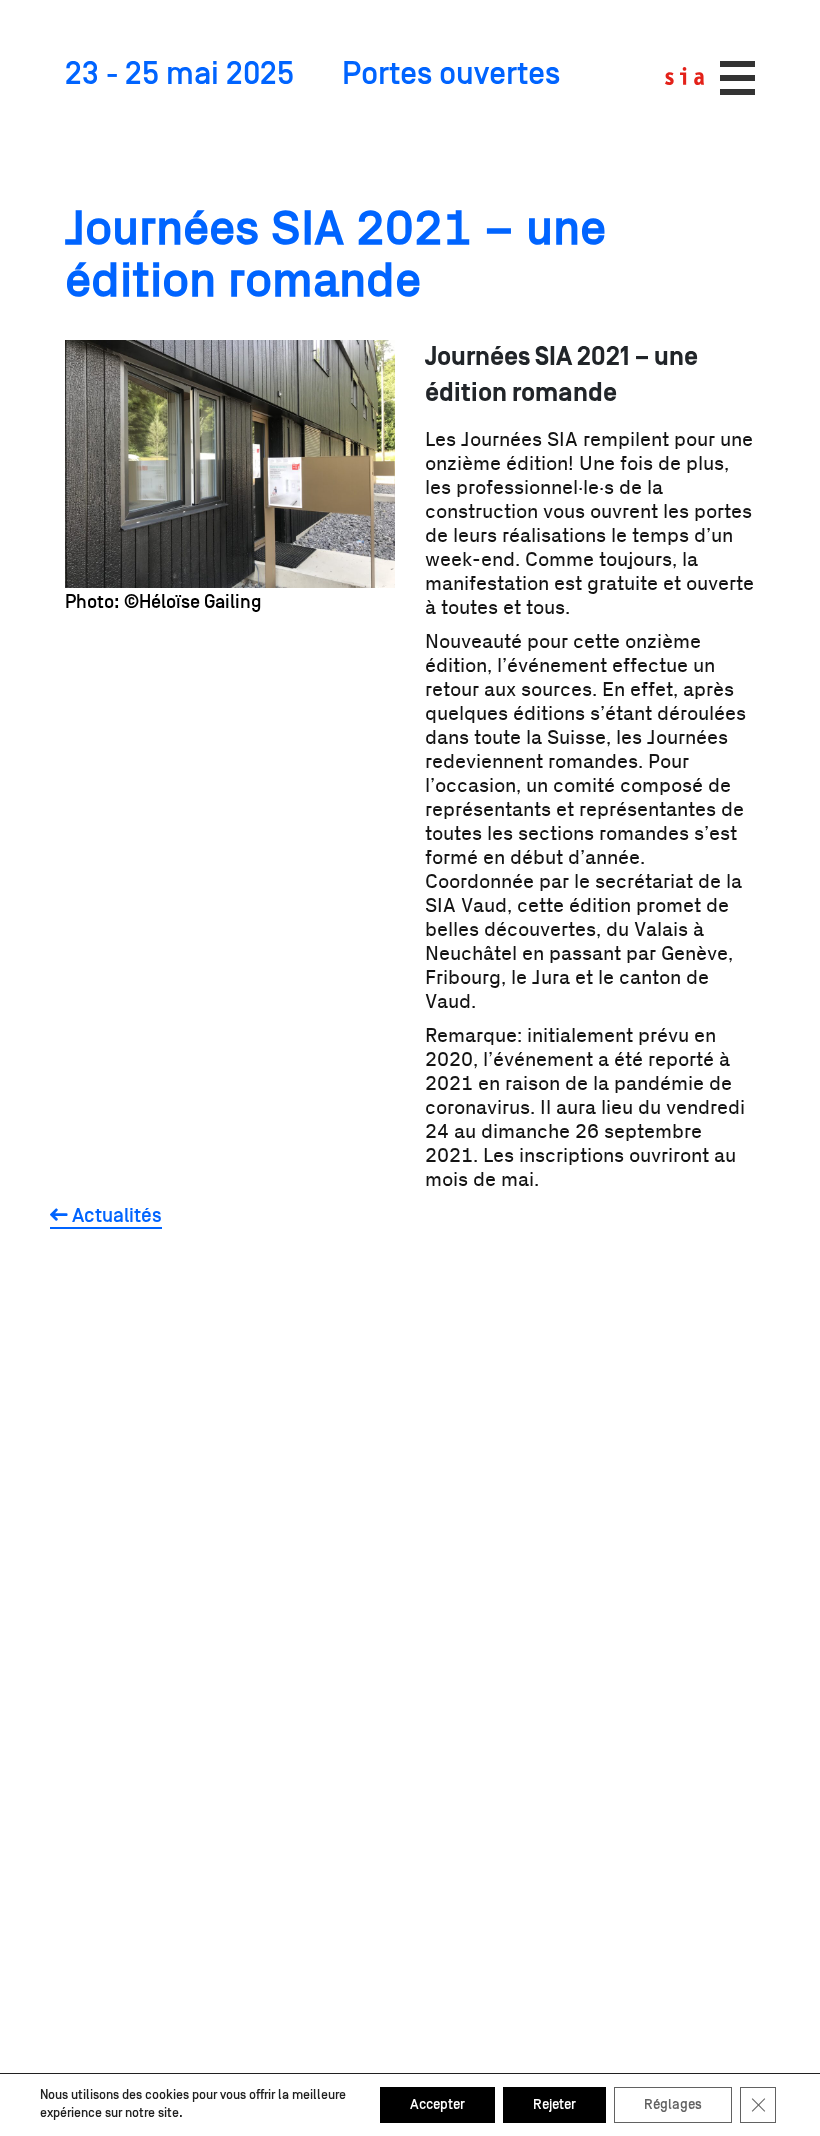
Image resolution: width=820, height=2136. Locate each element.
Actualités (115, 1216)
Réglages (673, 2105)
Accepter (437, 2105)
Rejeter (554, 2105)
